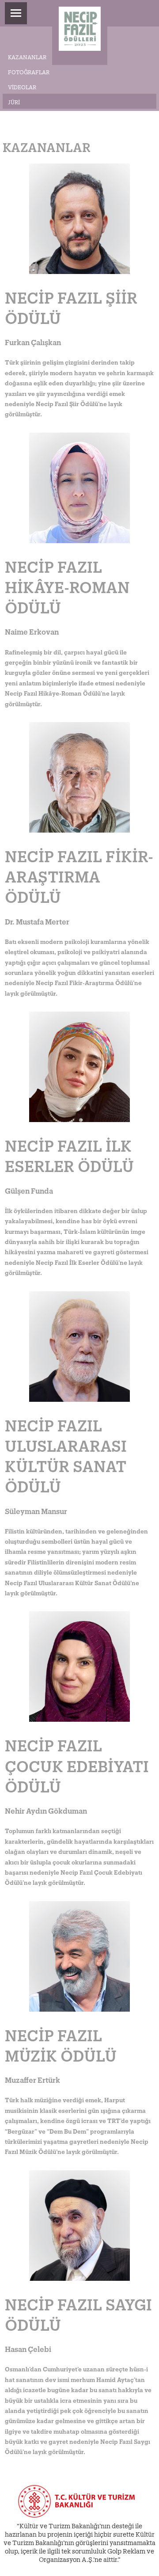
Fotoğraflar (29, 71)
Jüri (14, 101)
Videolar (22, 86)
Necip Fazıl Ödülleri (80, 32)
